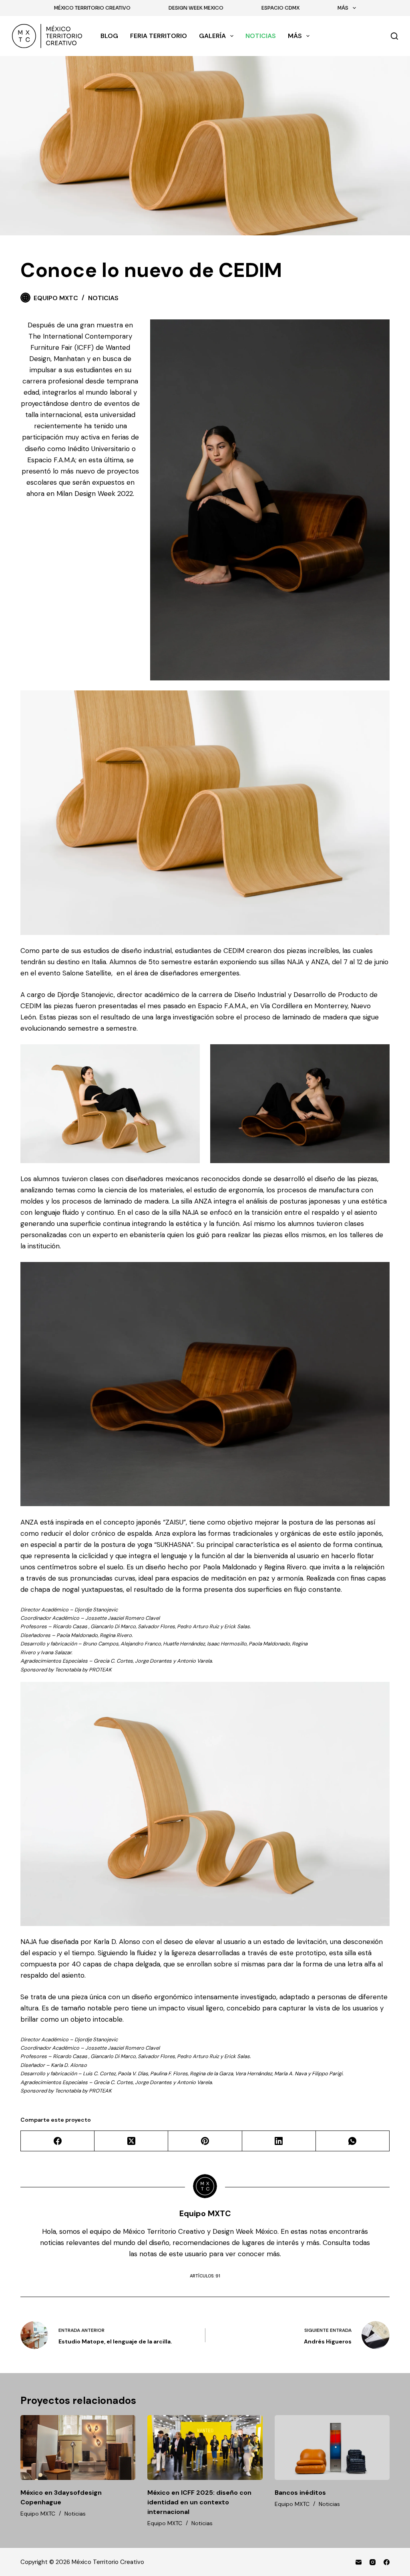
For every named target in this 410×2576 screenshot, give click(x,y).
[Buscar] (394, 36)
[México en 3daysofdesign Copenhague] (78, 2448)
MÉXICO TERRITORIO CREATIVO (92, 8)
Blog (109, 36)
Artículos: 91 (205, 2276)
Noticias (261, 36)
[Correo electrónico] (359, 2562)
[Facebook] (58, 2141)
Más (343, 8)
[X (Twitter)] (131, 2141)
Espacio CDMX (280, 8)
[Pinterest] (205, 2141)
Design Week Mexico (196, 8)
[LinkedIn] (279, 2141)
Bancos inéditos (300, 2493)
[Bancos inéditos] (332, 2448)
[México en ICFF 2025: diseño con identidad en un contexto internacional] (205, 2448)
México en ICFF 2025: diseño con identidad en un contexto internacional (199, 2502)
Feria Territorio (159, 36)
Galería (212, 36)
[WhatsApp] (353, 2141)
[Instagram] (373, 2562)
